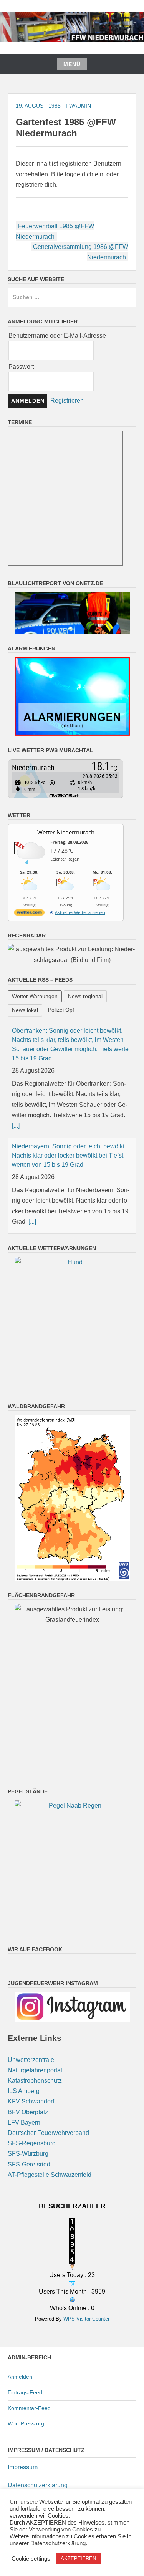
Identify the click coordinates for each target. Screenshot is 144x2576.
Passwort (21, 367)
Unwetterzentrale (31, 2060)
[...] (16, 1125)
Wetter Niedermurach (66, 832)
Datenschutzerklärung (38, 2485)
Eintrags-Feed (25, 2392)
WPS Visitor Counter (86, 2319)
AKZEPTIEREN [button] (78, 2559)
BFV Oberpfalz (28, 2112)
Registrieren (67, 401)
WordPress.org (26, 2423)
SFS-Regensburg (32, 2143)
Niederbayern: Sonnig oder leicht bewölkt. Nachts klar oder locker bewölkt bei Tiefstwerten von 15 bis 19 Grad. (69, 1155)
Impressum (23, 2467)
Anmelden (20, 2377)
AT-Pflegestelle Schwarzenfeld (50, 2175)
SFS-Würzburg (28, 2154)
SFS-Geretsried (29, 2164)
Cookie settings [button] (31, 2559)
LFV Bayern (24, 2122)
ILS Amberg (24, 2091)
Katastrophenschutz (35, 2081)
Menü (72, 64)
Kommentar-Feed (29, 2408)
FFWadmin (77, 106)
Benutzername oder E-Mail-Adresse (57, 336)
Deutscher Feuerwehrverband (48, 2133)
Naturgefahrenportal (35, 2070)
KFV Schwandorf (31, 2101)
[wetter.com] (29, 914)
